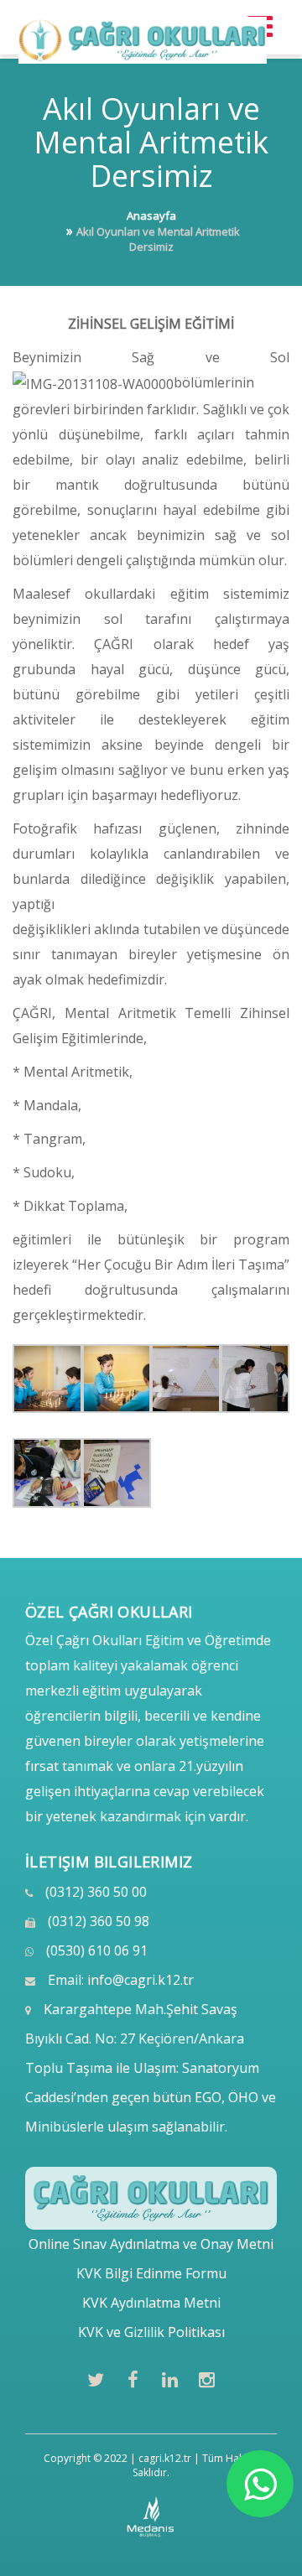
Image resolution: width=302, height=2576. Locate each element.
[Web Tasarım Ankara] (151, 2517)
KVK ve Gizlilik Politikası (151, 2332)
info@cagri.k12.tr (141, 1980)
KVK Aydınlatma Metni (151, 2303)
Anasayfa (151, 216)
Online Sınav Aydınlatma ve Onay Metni (151, 2244)
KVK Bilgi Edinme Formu (151, 2273)
